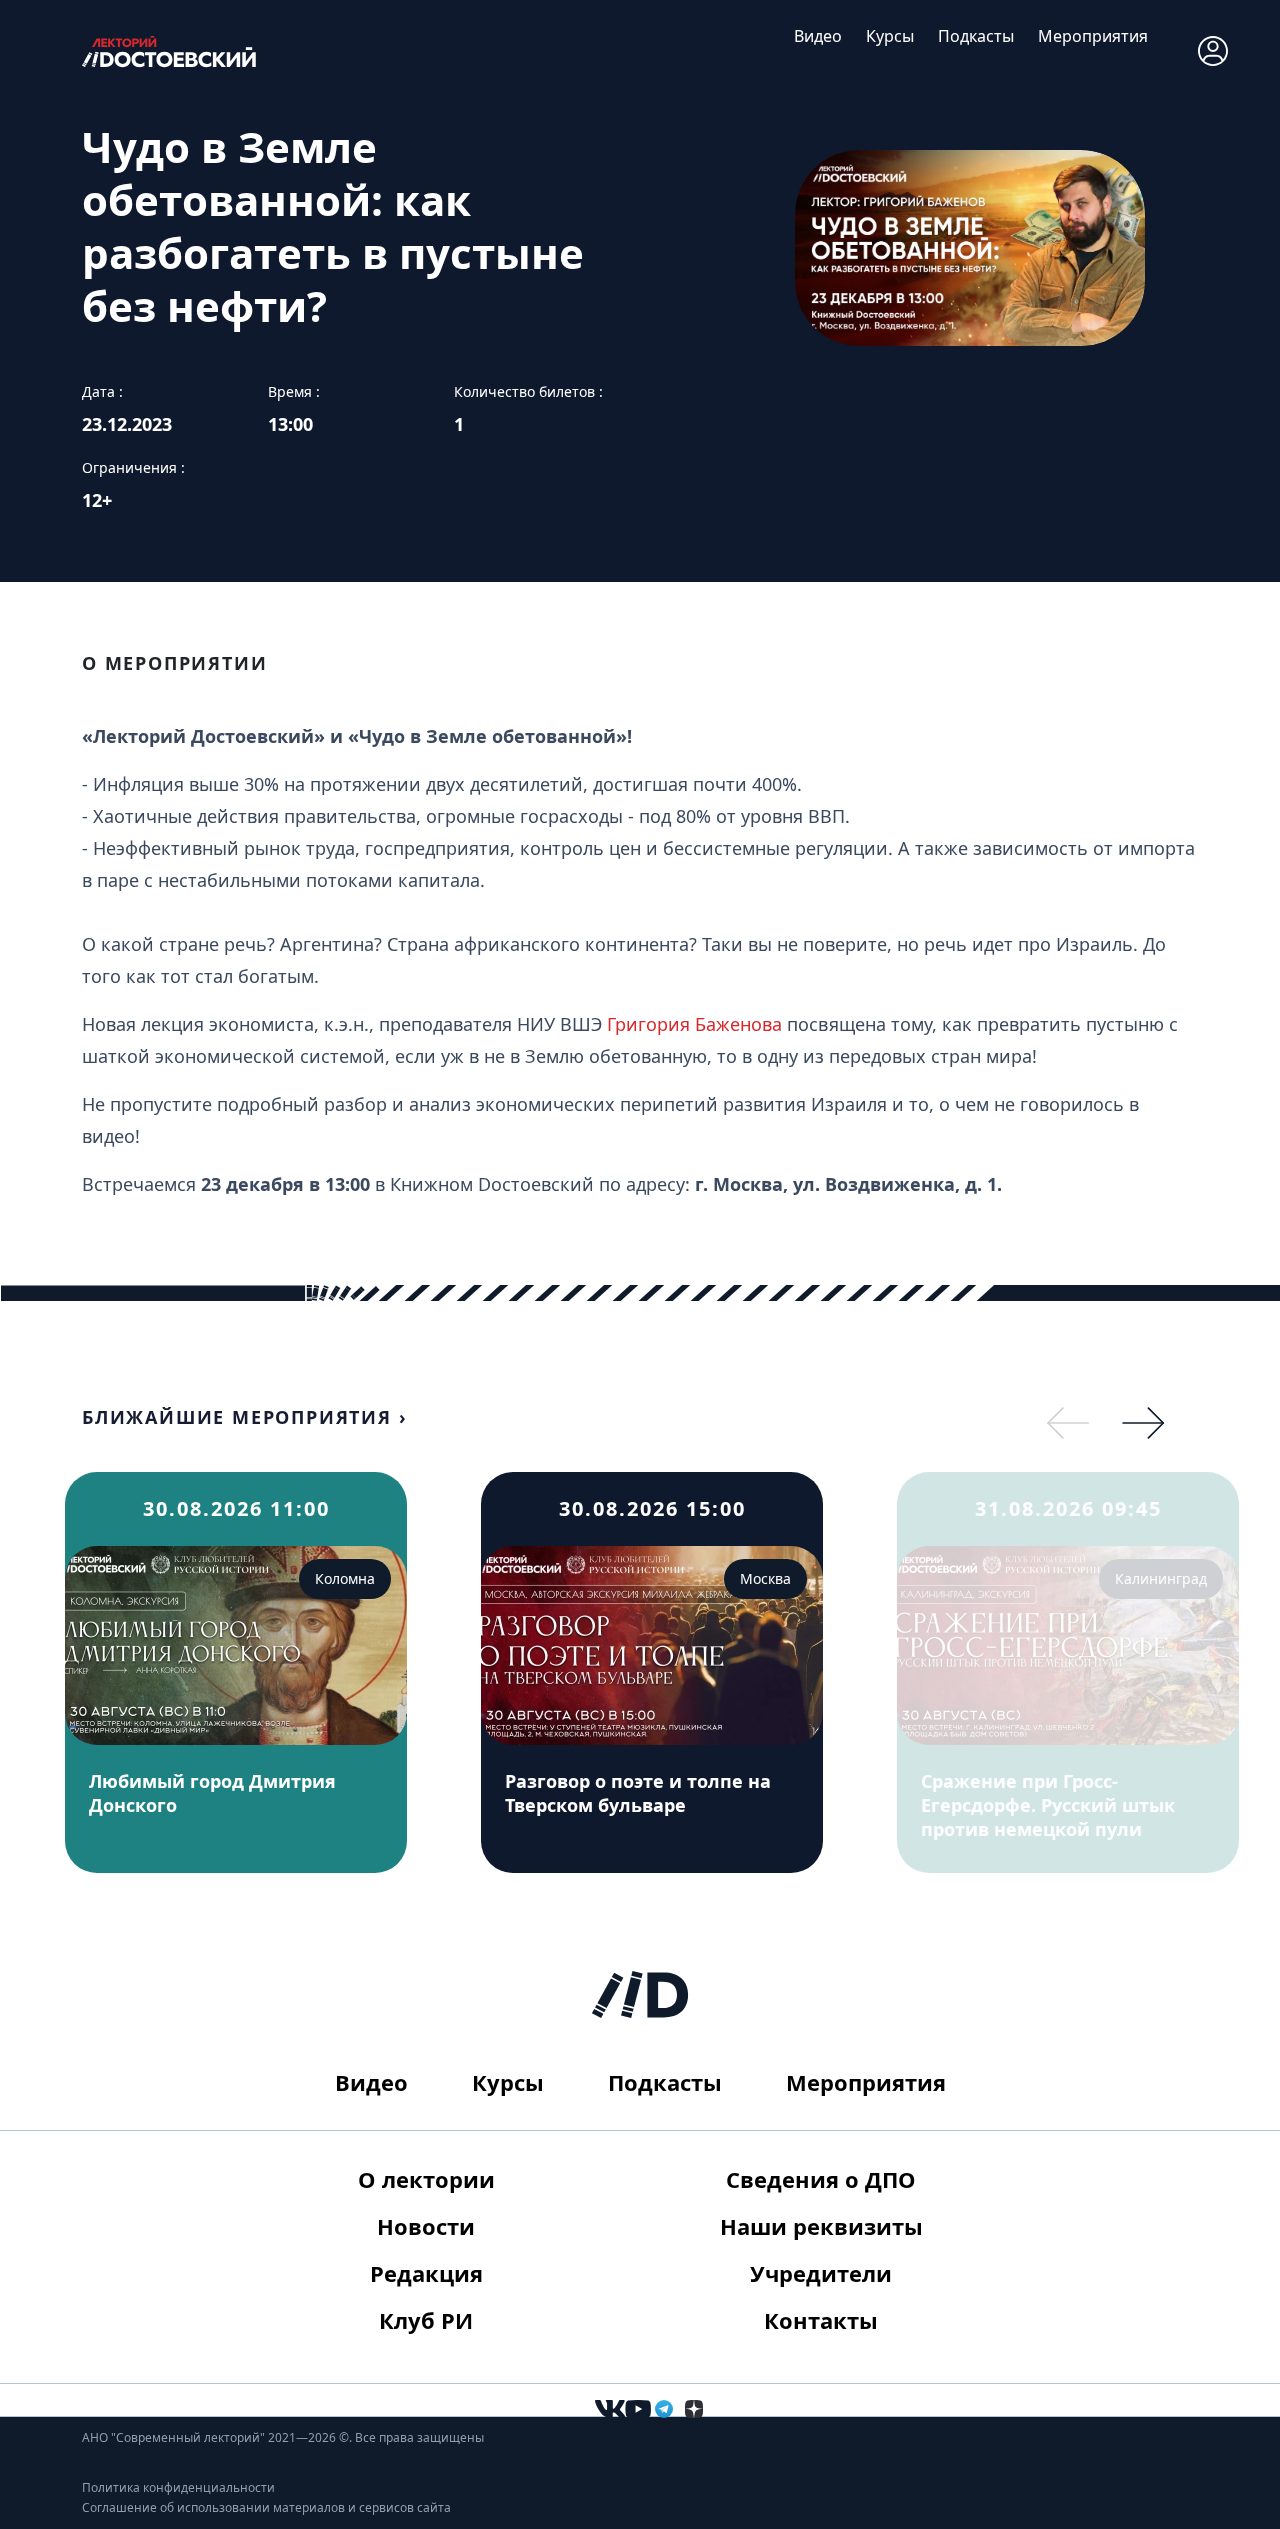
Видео (818, 36)
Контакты (821, 2320)
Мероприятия (1093, 36)
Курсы (890, 36)
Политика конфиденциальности (178, 2487)
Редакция (426, 2273)
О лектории (426, 2179)
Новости (426, 2226)
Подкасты (976, 36)
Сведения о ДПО (821, 2179)
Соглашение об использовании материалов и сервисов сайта (266, 2507)
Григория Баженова (694, 1024)
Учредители (821, 2273)
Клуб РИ (426, 2320)
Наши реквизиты (821, 2226)
